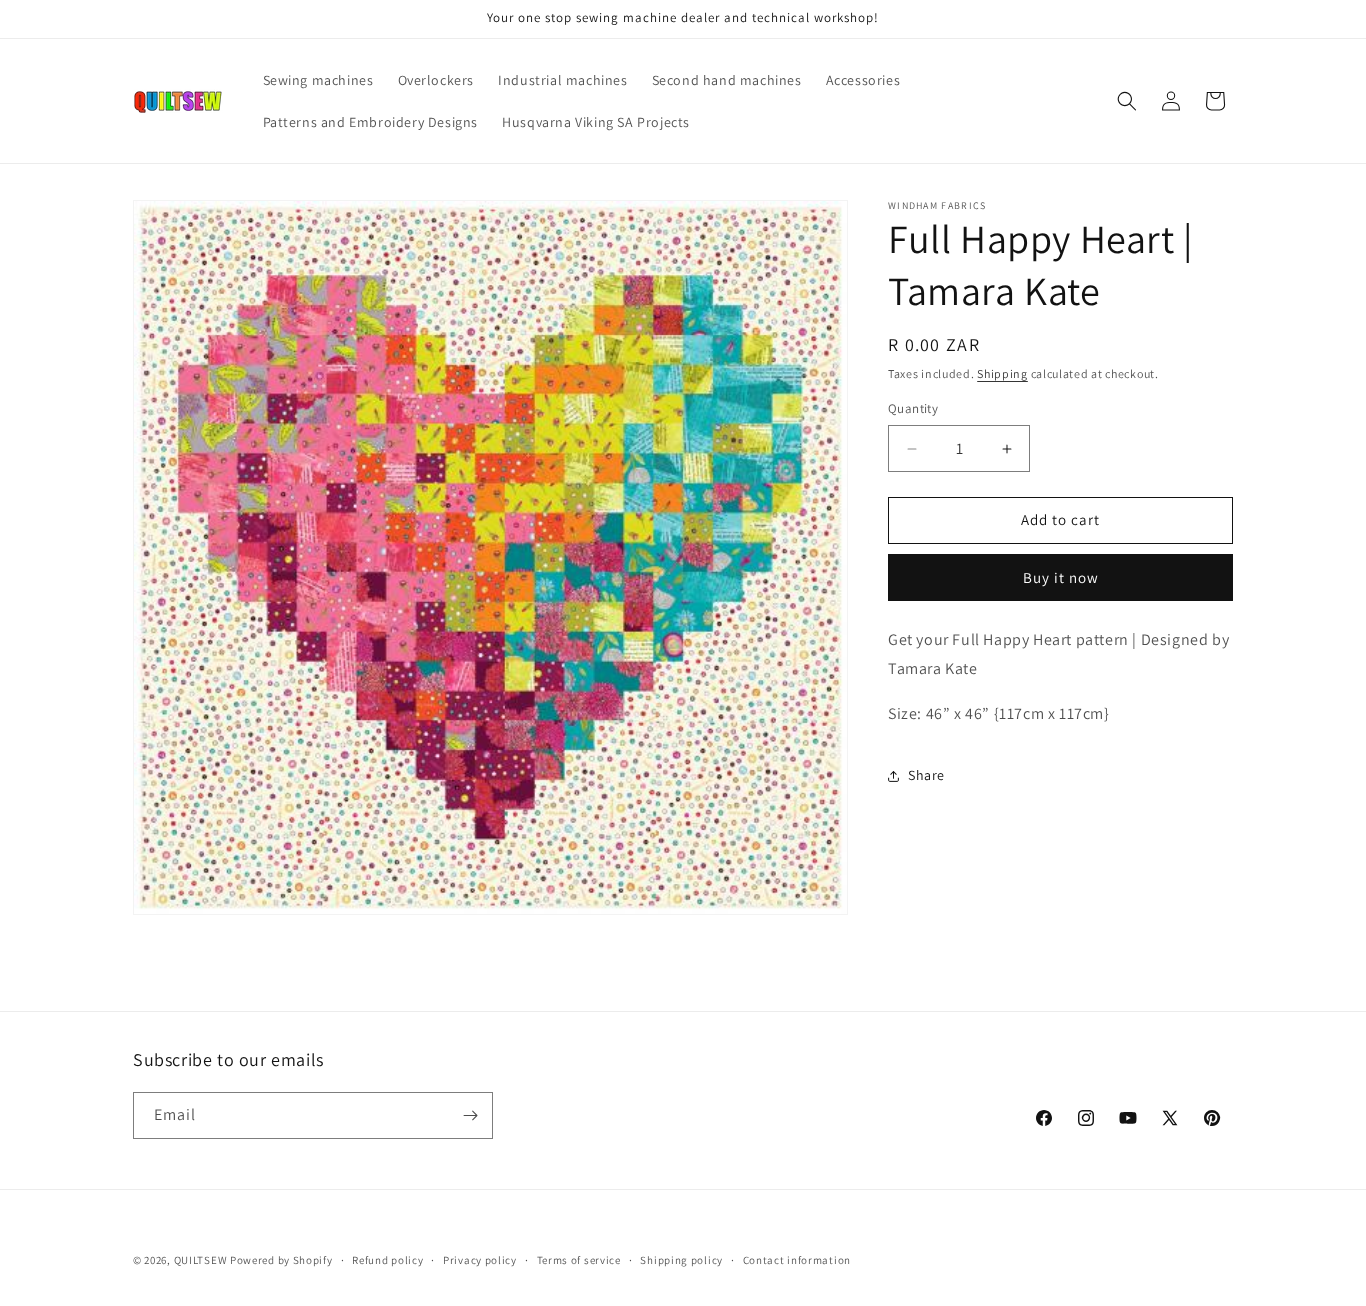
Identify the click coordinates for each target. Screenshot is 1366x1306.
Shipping (1002, 373)
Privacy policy (480, 1260)
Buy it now (1061, 577)
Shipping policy (681, 1260)
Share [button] (926, 775)
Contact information (797, 1260)
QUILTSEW (201, 1260)
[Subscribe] (470, 1115)
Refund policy (387, 1260)
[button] (1127, 101)
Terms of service (579, 1260)
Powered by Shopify (281, 1260)
